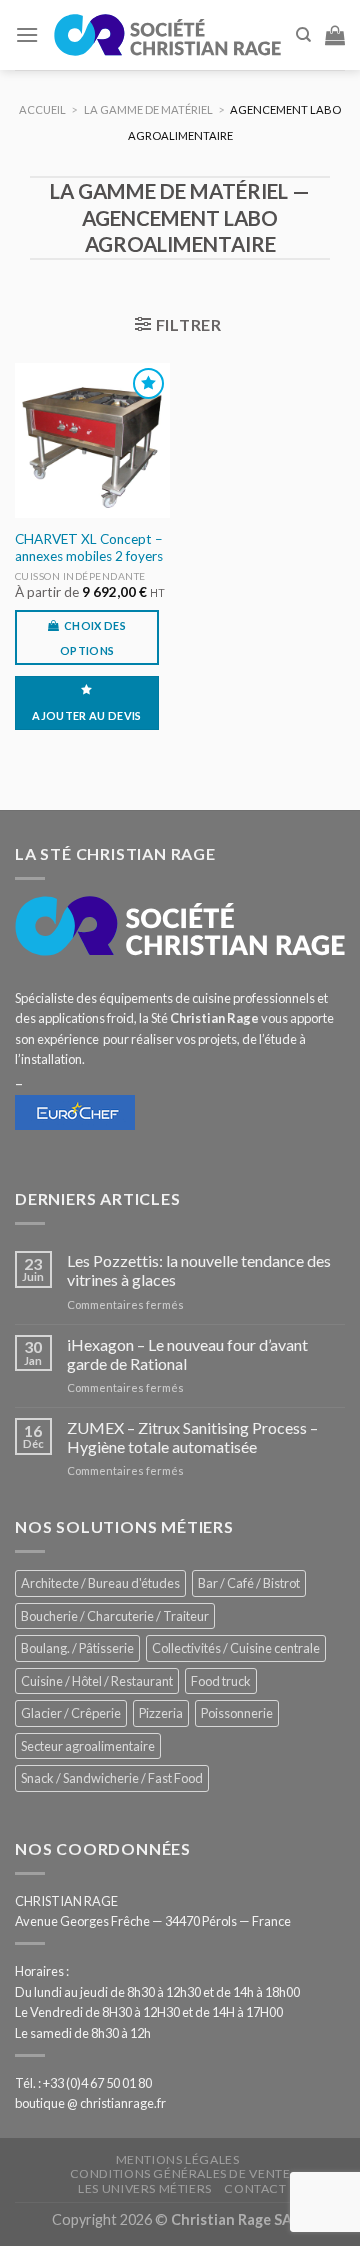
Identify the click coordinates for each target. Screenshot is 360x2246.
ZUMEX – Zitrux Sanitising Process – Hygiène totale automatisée (192, 1437)
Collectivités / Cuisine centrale (236, 1648)
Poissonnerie (237, 1713)
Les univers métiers (145, 2188)
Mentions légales (178, 2159)
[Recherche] (303, 35)
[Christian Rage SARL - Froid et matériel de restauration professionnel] (167, 34)
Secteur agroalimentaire (88, 1746)
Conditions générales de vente (180, 2173)
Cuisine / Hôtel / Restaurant (97, 1681)
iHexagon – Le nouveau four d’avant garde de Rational (187, 1354)
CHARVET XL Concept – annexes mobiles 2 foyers (89, 548)
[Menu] (27, 34)
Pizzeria (161, 1713)
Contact (255, 2188)
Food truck (221, 1681)
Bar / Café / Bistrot (249, 1583)
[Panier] (335, 35)
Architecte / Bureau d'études (100, 1583)
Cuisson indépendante (80, 576)
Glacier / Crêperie (71, 1713)
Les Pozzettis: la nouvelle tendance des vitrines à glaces (199, 1270)
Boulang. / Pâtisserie (77, 1648)
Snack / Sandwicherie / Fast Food (112, 1778)
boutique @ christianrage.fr (90, 2103)
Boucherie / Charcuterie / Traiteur (115, 1616)
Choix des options (93, 638)
